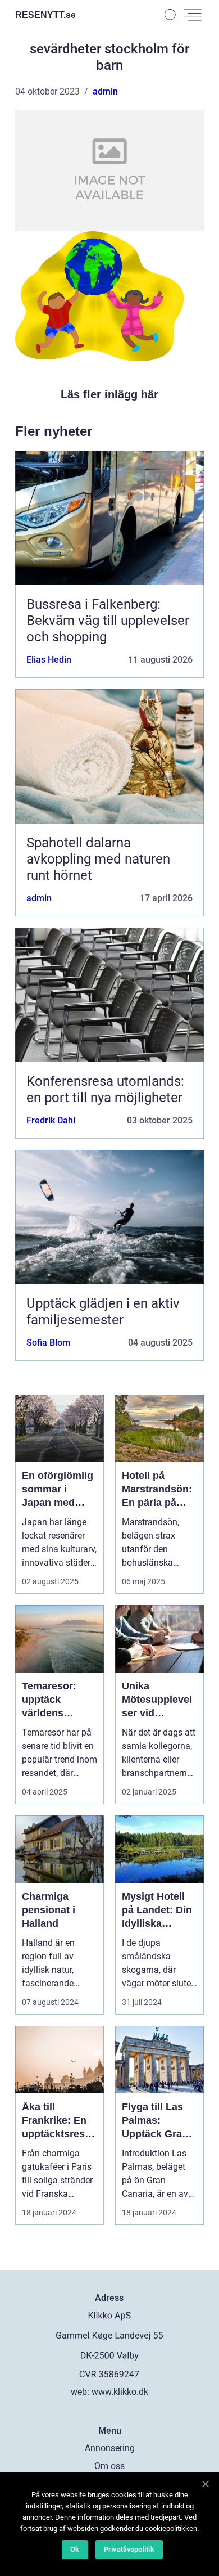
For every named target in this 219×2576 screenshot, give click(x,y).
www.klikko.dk (120, 2392)
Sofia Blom (48, 1343)
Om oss (109, 2466)
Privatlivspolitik (129, 2549)
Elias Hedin (49, 660)
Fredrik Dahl (51, 1120)
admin (105, 91)
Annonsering (110, 2448)
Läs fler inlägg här (109, 394)
